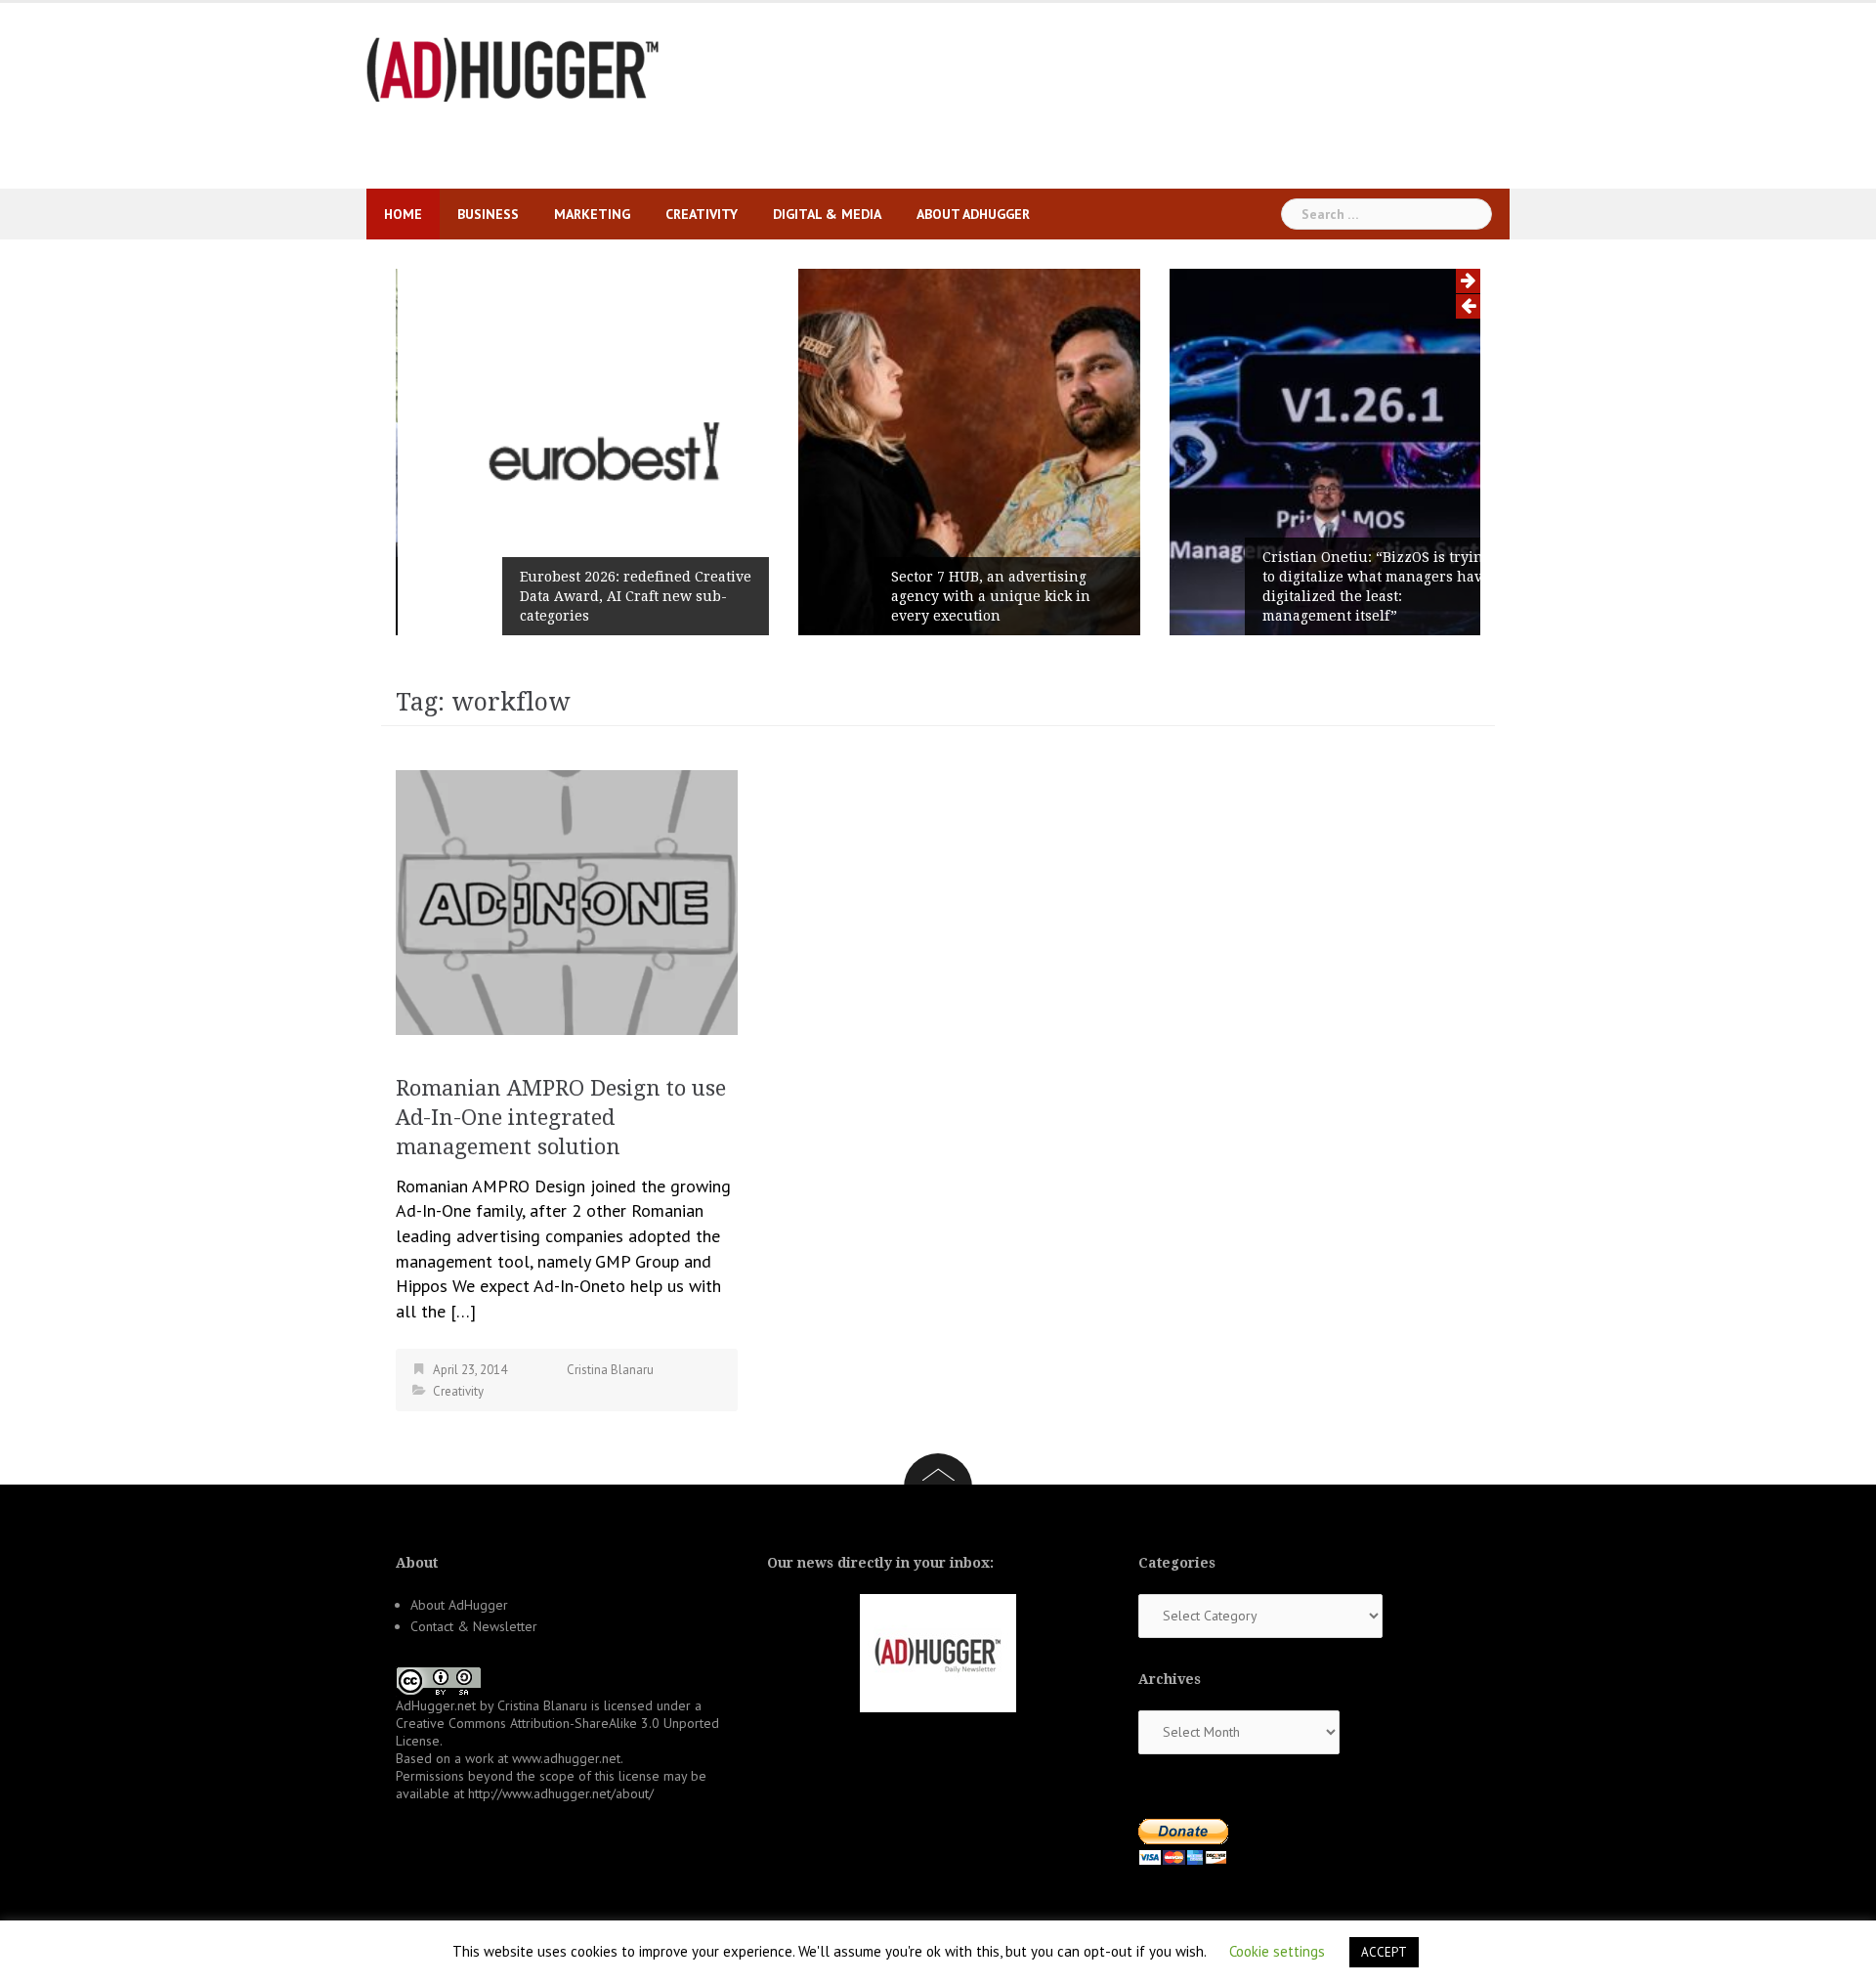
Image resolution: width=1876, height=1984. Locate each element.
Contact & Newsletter (474, 1626)
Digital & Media (827, 214)
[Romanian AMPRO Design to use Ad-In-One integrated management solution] (567, 901)
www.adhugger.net (566, 1758)
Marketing (592, 214)
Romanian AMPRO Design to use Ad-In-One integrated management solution (561, 1118)
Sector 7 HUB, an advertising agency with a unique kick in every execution (959, 596)
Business (488, 214)
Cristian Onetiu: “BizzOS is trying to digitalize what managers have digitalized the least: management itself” (1345, 586)
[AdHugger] (513, 68)
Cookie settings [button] (1277, 1951)
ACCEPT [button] (1384, 1952)
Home (403, 214)
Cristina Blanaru (610, 1370)
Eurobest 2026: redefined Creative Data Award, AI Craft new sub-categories (604, 596)
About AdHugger (973, 214)
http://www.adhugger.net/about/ (561, 1793)
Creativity (702, 214)
